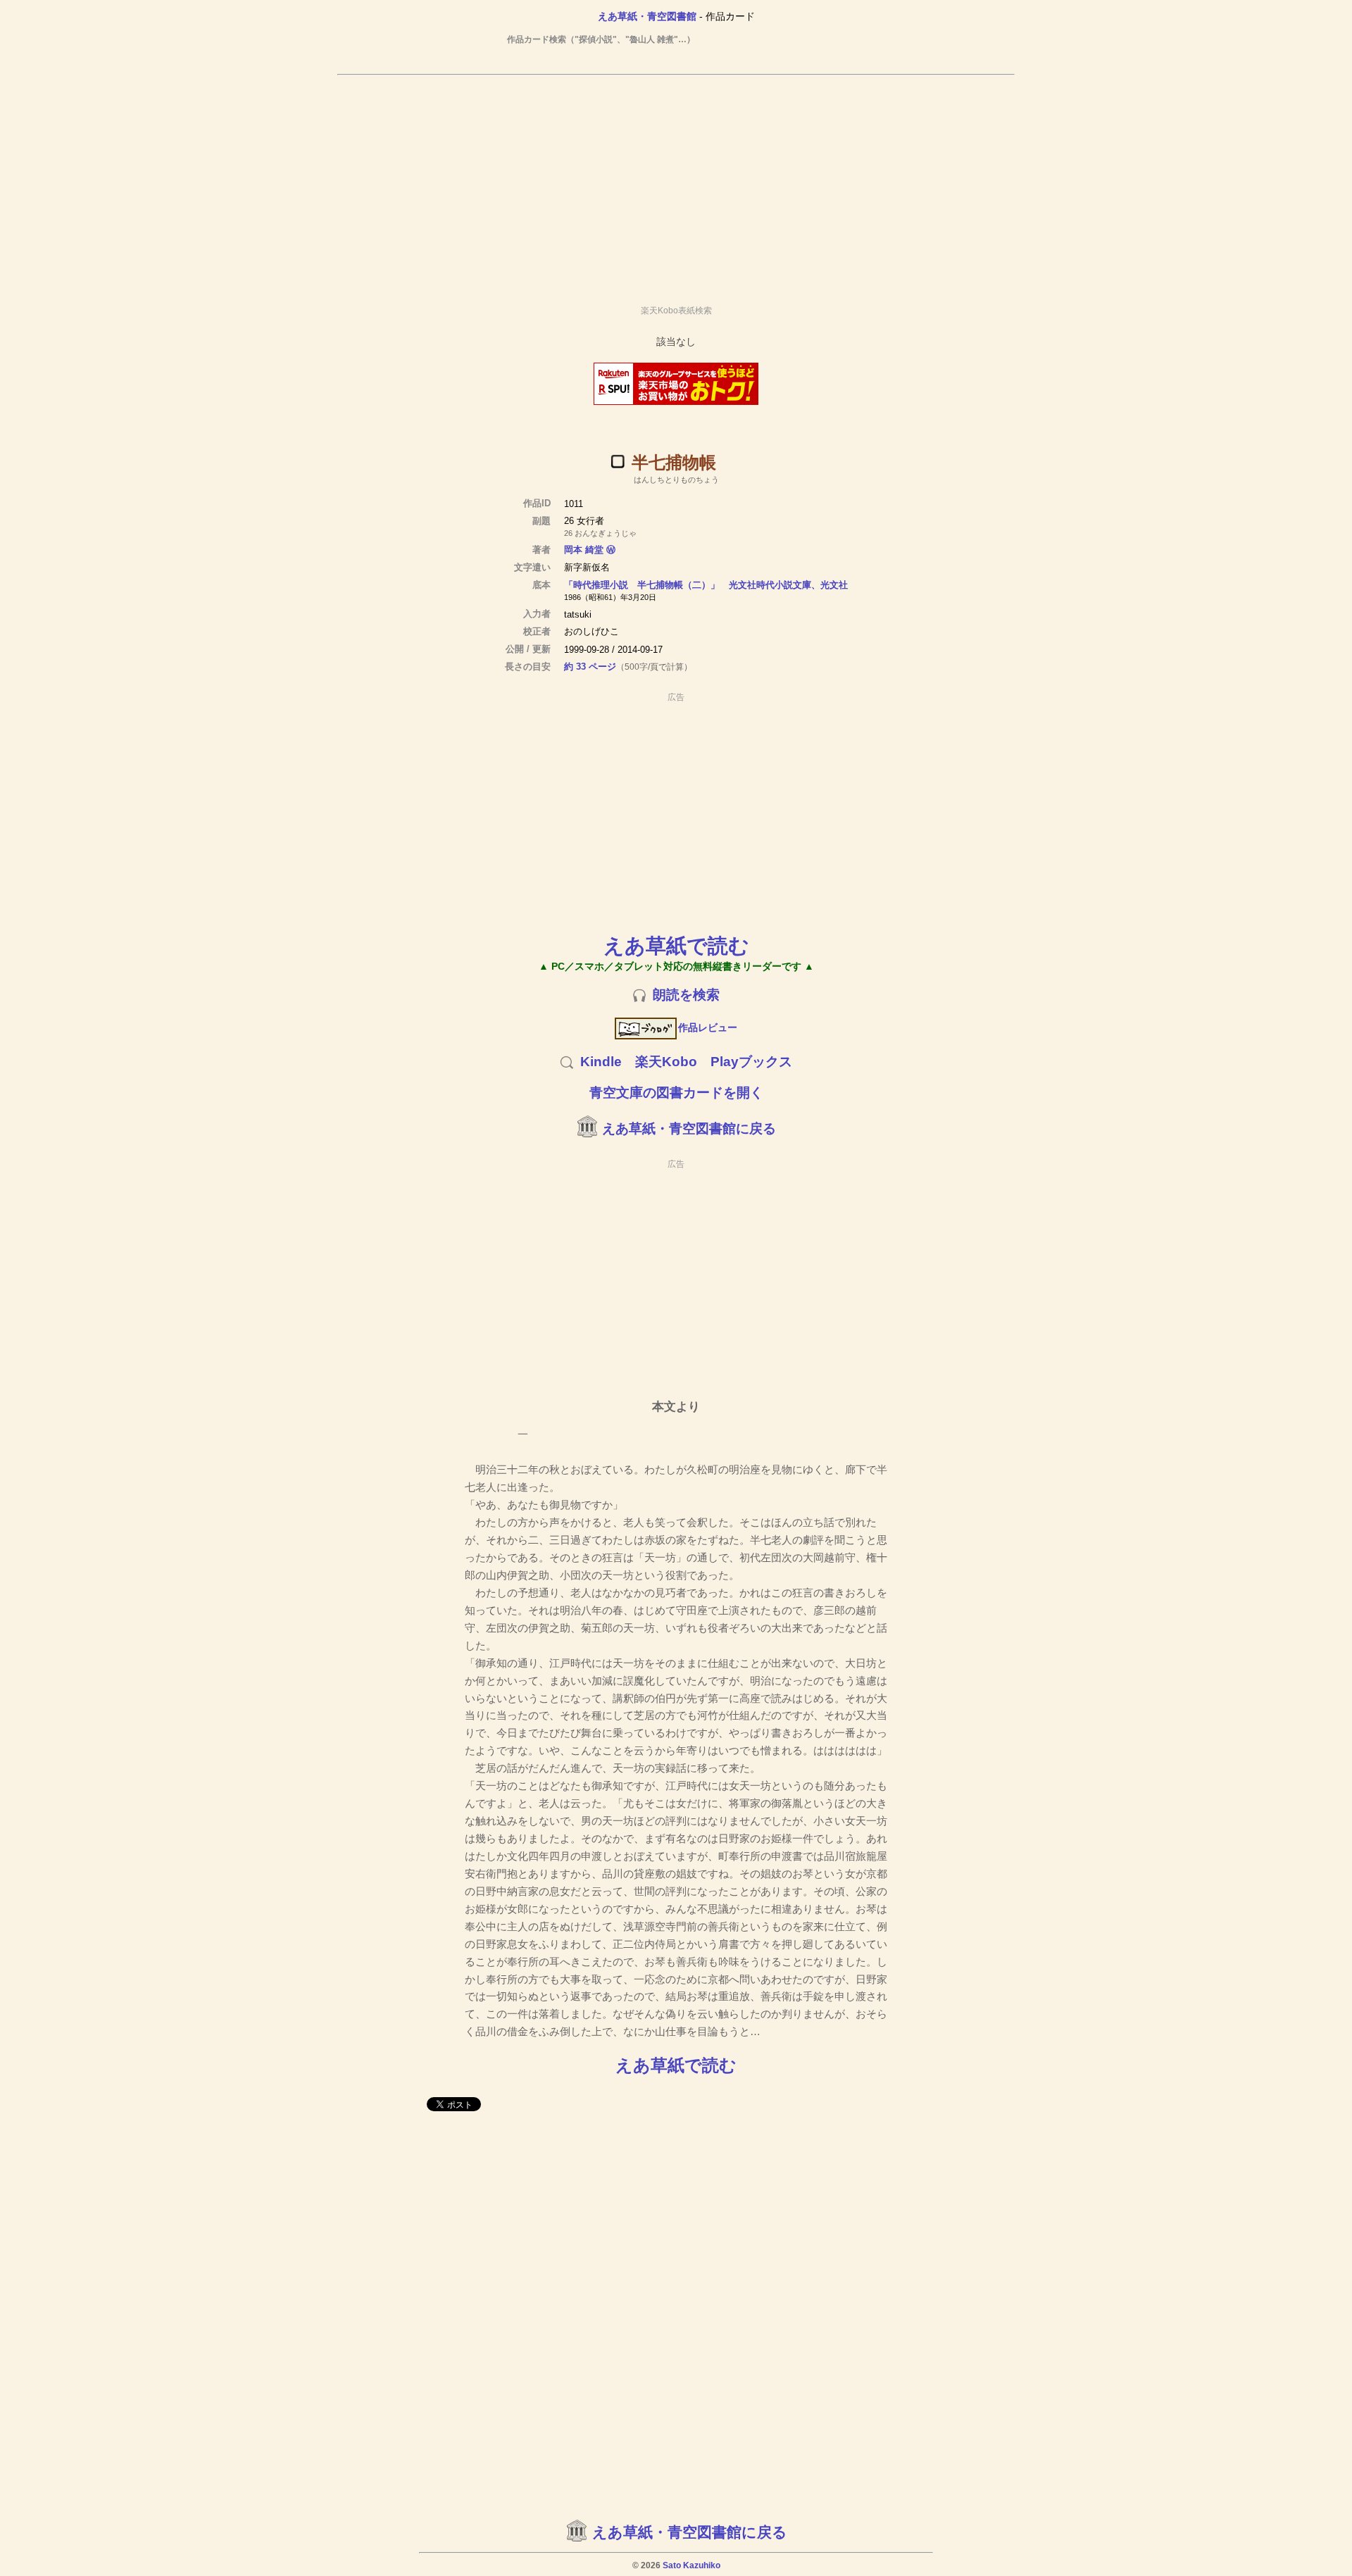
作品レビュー (708, 1027)
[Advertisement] (676, 184)
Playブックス (751, 1062)
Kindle (601, 1062)
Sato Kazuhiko (691, 2565)
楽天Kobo (666, 1062)
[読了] (618, 461)
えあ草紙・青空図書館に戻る (689, 1128)
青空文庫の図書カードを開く (676, 1093)
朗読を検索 (686, 995)
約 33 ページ (590, 667)
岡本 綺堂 (584, 550)
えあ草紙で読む (676, 945)
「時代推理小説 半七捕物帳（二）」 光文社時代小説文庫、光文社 (706, 585)
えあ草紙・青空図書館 (647, 16)
